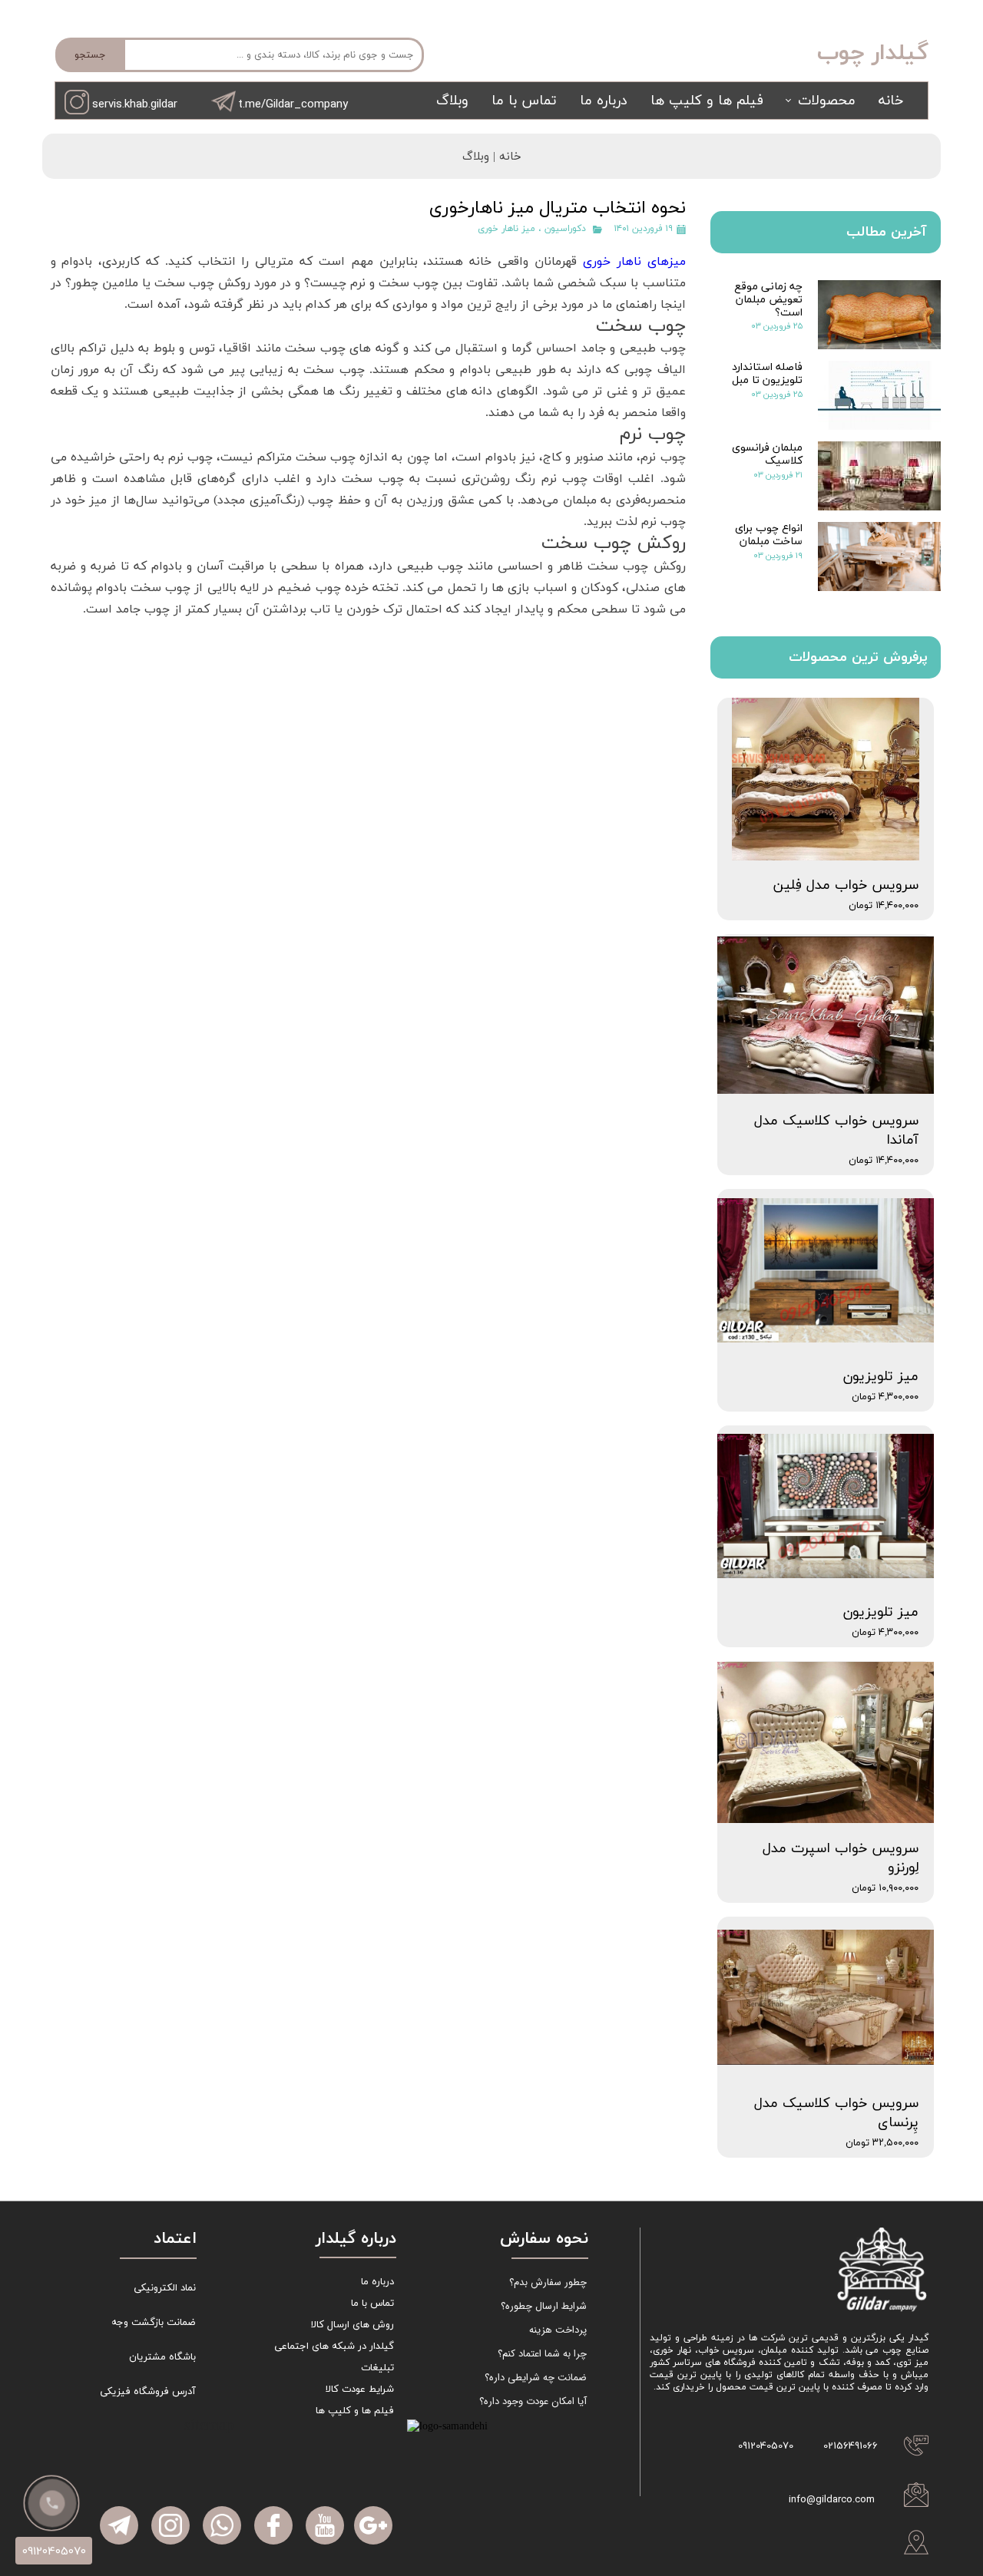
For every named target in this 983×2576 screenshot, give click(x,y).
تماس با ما (524, 101)
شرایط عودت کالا (360, 2389)
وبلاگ (452, 101)
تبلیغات (377, 2368)
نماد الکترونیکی (165, 2288)
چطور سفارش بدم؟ (548, 2282)
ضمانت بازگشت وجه (154, 2323)
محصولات (827, 101)
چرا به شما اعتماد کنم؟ (542, 2354)
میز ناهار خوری (506, 229)
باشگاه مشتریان (162, 2357)
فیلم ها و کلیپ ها (707, 101)
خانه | (505, 157)
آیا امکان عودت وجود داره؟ (533, 2401)
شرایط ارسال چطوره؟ (544, 2306)
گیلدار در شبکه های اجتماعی (334, 2346)
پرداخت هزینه (558, 2330)
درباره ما (604, 101)
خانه (891, 101)
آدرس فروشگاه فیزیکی (148, 2392)
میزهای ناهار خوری (634, 262)
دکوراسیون (565, 229)
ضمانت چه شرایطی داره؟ (536, 2378)
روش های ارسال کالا (352, 2325)
